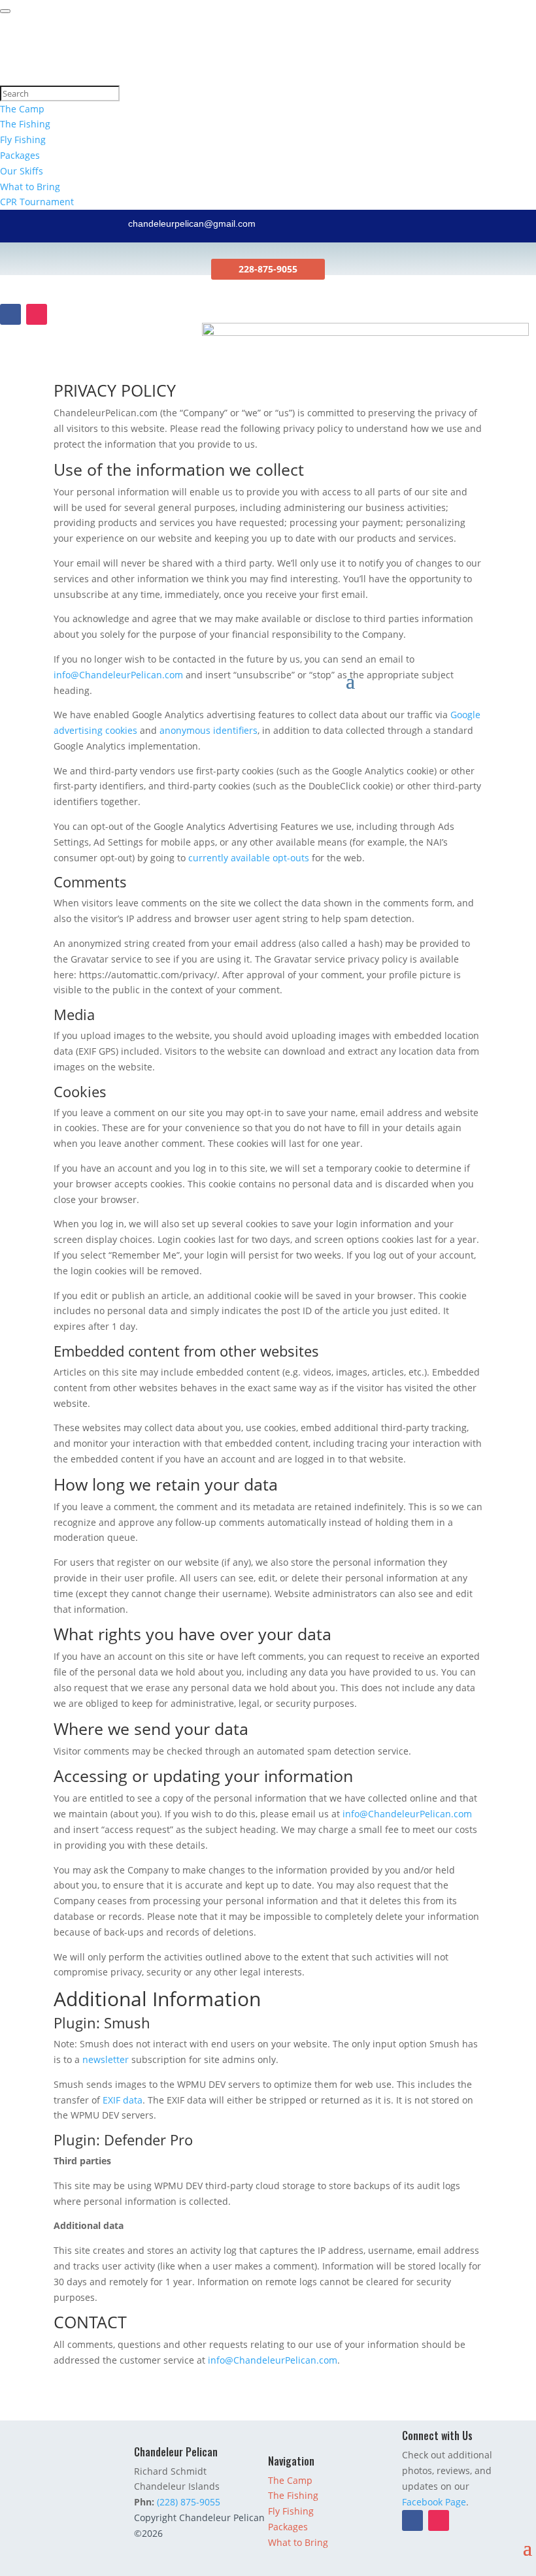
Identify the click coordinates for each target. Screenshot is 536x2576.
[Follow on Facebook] (10, 314)
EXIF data (121, 2100)
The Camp (290, 2480)
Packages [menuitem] (20, 155)
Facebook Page (434, 2502)
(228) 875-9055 (189, 2502)
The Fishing (293, 2495)
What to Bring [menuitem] (30, 187)
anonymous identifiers (209, 730)
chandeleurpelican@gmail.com (192, 223)
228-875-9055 (268, 269)
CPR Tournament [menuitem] (37, 202)
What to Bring (298, 2542)
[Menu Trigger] (5, 11)
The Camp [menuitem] (22, 109)
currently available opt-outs (249, 858)
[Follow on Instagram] (37, 314)
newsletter (106, 2059)
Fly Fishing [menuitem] (23, 140)
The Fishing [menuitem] (25, 124)
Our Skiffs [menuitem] (22, 171)
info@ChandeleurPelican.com (118, 675)
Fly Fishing (291, 2511)
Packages (288, 2527)
